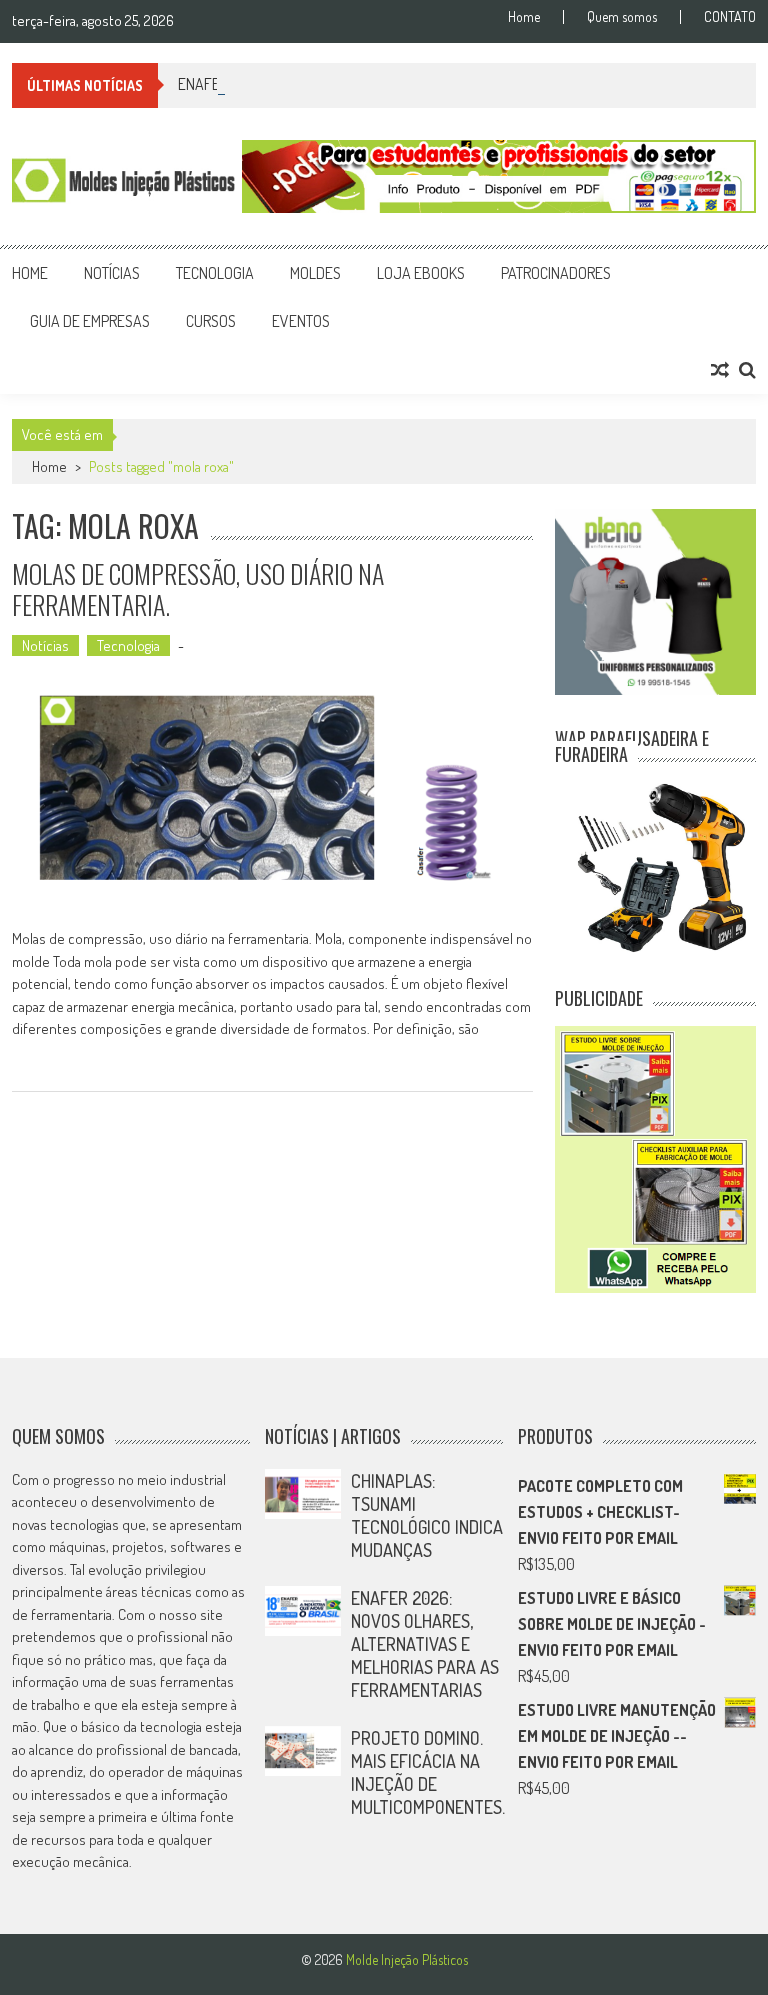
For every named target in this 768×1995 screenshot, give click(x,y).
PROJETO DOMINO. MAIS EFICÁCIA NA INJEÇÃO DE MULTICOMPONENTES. (428, 1772)
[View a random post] (720, 370)
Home (524, 17)
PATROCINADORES (556, 273)
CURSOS (211, 321)
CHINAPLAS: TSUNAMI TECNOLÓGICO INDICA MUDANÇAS (427, 1515)
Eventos (301, 321)
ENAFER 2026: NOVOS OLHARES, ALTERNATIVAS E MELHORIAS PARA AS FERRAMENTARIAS (425, 1644)
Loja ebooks (421, 273)
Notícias (112, 273)
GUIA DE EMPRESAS (90, 321)
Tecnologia (215, 273)
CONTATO (730, 17)
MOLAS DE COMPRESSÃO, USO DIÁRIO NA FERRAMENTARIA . (198, 589)
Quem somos (622, 17)
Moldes (315, 273)
